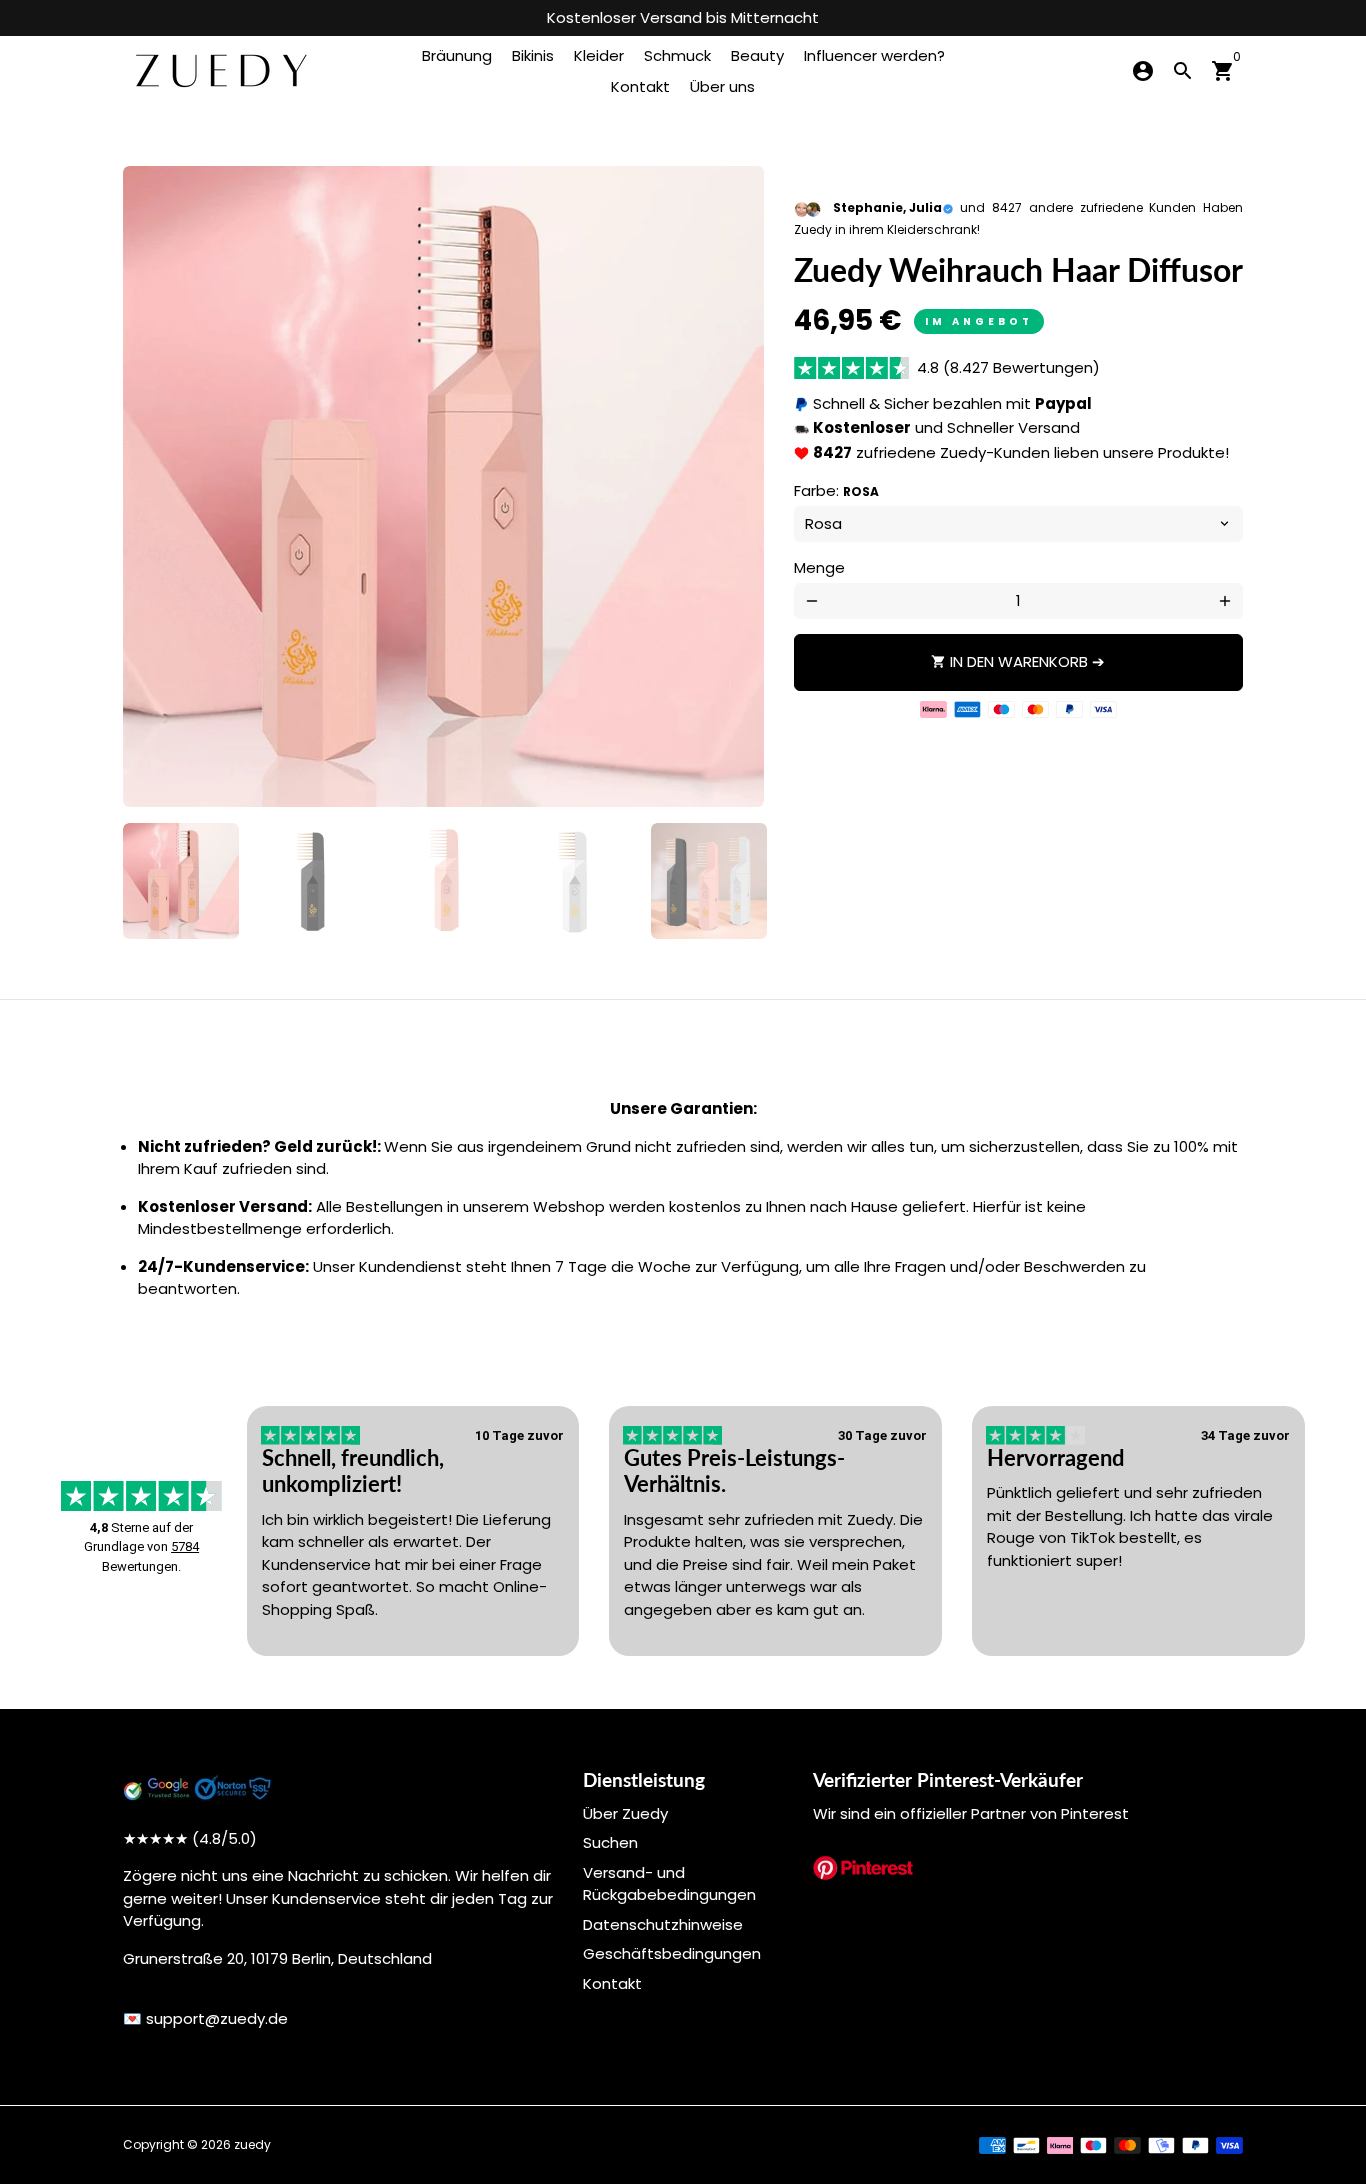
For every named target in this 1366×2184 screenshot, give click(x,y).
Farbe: (836, 490)
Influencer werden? (874, 55)
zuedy (252, 2144)
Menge (819, 567)
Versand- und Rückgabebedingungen (669, 1884)
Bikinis (533, 55)
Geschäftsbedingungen (672, 1953)
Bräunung (457, 55)
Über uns (722, 86)
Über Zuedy (625, 1813)
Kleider (599, 55)
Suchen (610, 1842)
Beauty (757, 55)
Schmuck (677, 55)
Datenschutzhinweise (663, 1924)
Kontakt (640, 86)
